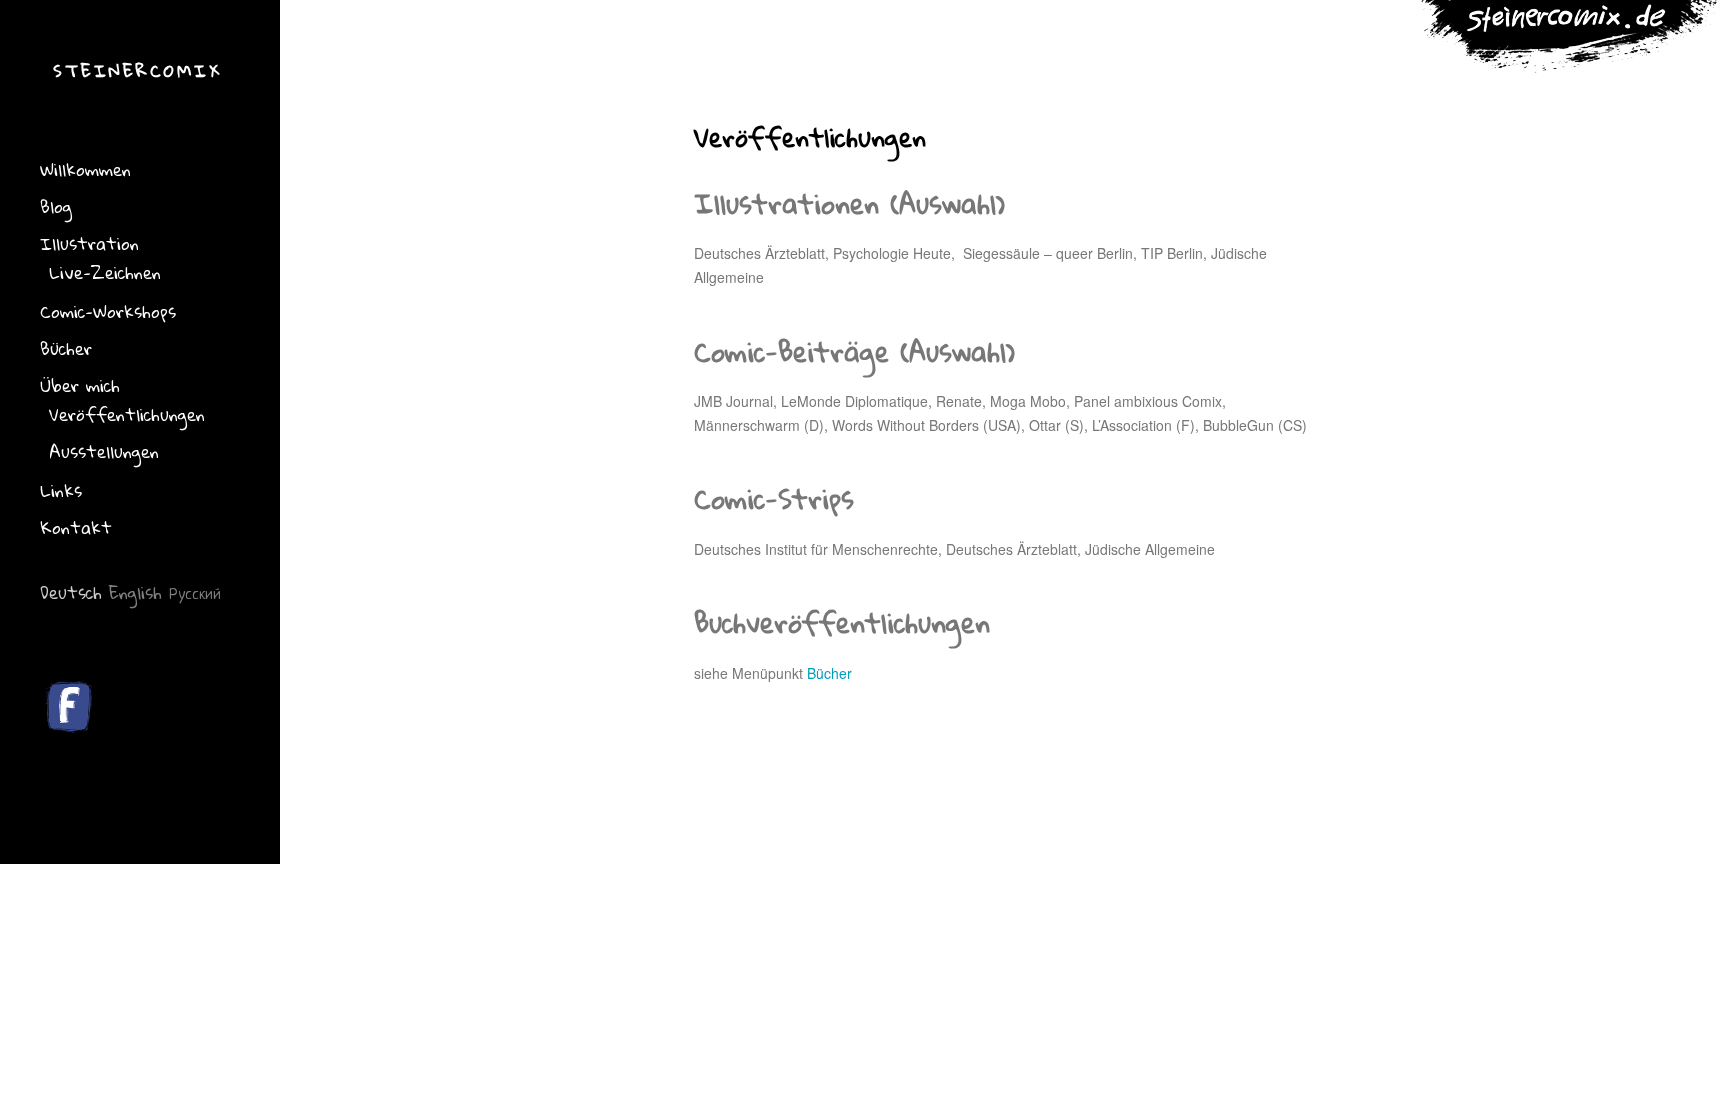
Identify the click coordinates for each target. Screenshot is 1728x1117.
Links (61, 490)
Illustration (89, 243)
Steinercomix (137, 70)
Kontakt (76, 527)
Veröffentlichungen (127, 414)
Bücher (66, 348)
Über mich (80, 385)
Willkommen (85, 169)
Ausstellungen (104, 451)
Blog (56, 206)
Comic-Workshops (108, 311)
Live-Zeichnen (105, 272)
